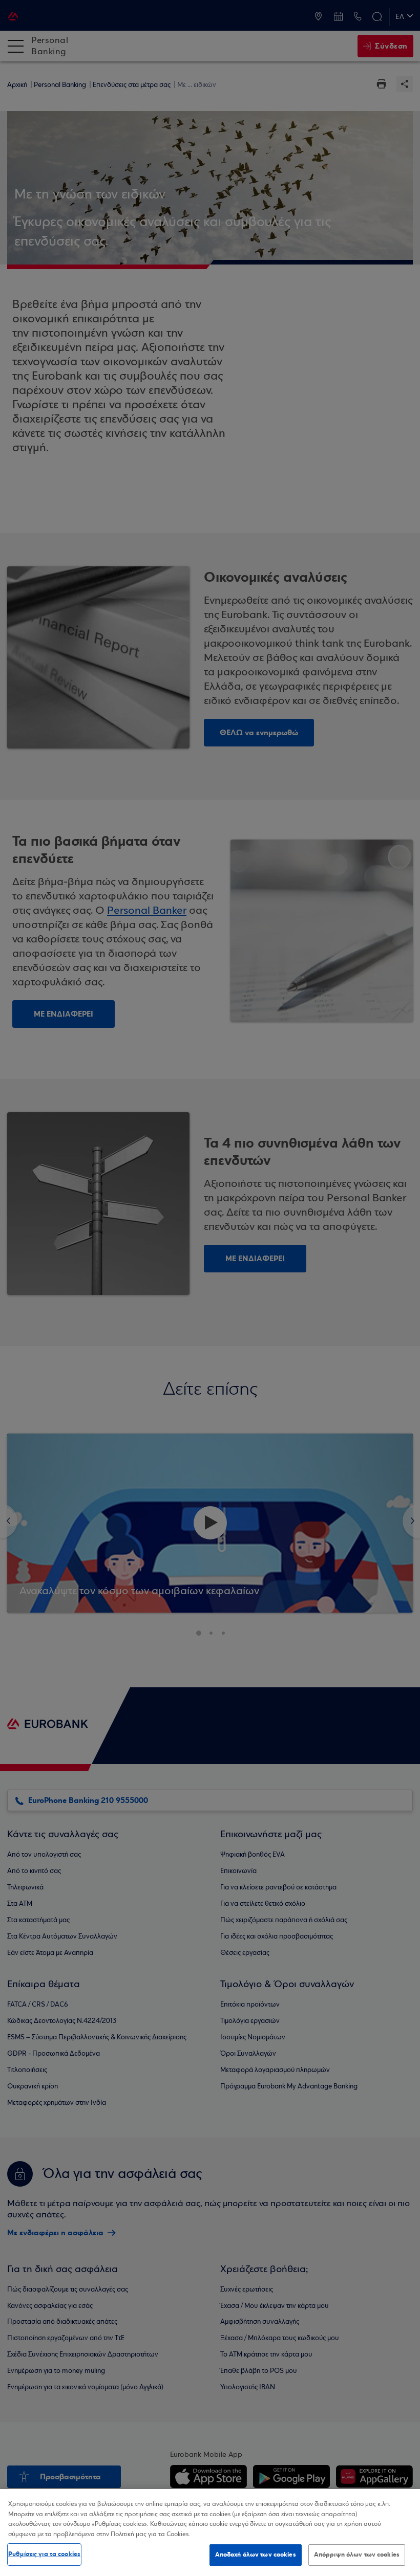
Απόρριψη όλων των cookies (357, 2555)
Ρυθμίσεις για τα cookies (44, 2554)
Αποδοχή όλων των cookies (256, 2555)
